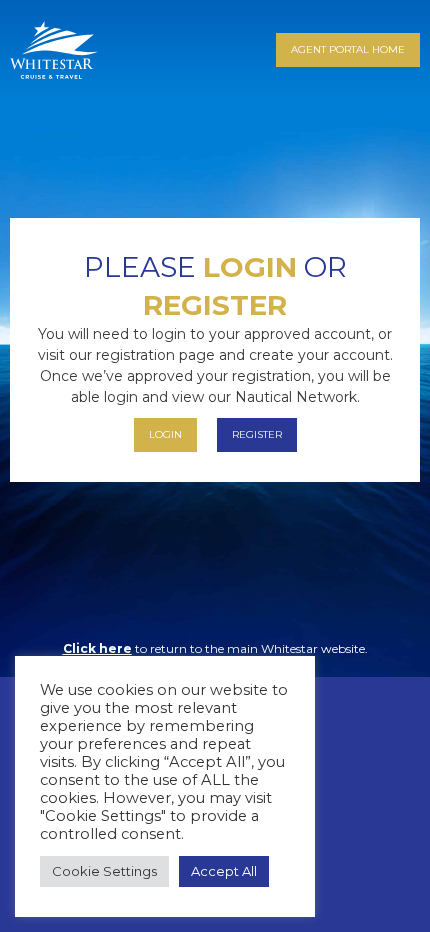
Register (215, 305)
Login (250, 267)
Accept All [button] (224, 871)
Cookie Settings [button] (104, 871)
